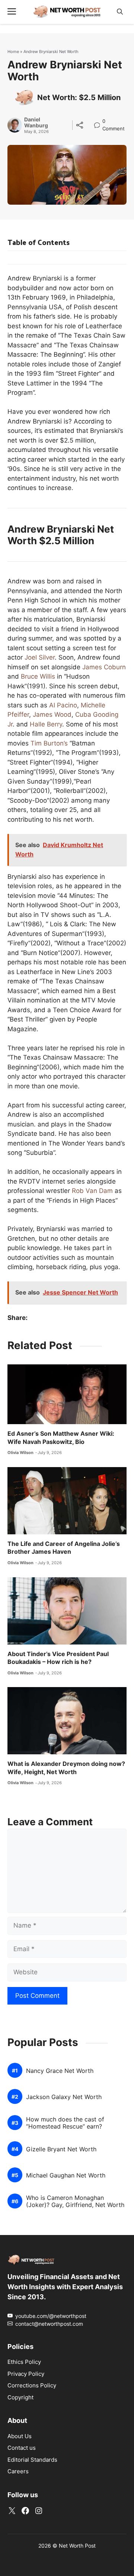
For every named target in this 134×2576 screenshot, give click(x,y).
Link (99, 122)
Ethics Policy (24, 2362)
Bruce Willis (38, 676)
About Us (20, 2436)
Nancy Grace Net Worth (60, 2071)
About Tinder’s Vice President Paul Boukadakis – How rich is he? (58, 1658)
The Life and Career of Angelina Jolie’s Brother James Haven (64, 1548)
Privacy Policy (26, 2374)
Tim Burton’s (49, 743)
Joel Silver (40, 657)
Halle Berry (46, 724)
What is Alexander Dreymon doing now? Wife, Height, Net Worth (66, 1768)
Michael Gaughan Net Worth (66, 2175)
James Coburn (104, 667)
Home (13, 52)
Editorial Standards (32, 2460)
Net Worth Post (77, 2546)
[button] (120, 12)
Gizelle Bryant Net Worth (61, 2149)
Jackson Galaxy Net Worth (64, 2097)
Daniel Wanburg (36, 123)
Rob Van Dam (92, 1191)
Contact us (22, 2448)
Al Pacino (63, 705)
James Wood (52, 714)
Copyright (20, 2397)
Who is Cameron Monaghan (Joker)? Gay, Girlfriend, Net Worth (75, 2201)
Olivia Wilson (20, 1453)
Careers (18, 2471)
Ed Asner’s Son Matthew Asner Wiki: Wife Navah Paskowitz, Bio (61, 1438)
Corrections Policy (32, 2385)
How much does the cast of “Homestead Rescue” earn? (65, 2123)
